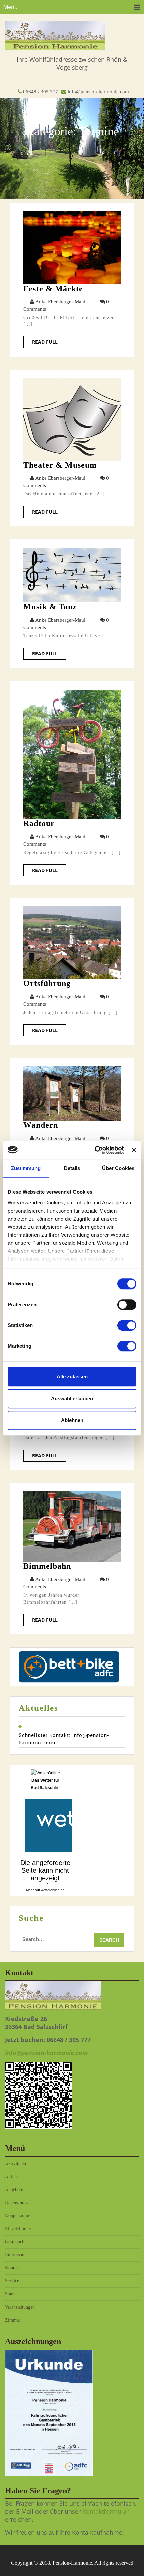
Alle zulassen (72, 1376)
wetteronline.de (53, 1890)
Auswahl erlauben (72, 1398)
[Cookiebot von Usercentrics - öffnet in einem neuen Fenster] (95, 1150)
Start (10, 2294)
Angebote (14, 2190)
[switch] (127, 1305)
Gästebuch (15, 2242)
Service (12, 2281)
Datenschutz (16, 2203)
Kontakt (13, 2268)
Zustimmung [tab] (26, 1168)
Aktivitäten (16, 2163)
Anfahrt (12, 2176)
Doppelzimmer (19, 2216)
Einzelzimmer (18, 2229)
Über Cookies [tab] (118, 1168)
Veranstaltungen (20, 2307)
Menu (11, 7)
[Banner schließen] (134, 1150)
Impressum (15, 2255)
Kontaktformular (105, 2511)
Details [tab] (72, 1168)
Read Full (45, 342)
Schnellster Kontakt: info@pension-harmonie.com (64, 1739)
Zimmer (13, 2320)
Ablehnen (72, 1420)
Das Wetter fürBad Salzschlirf (45, 1784)
